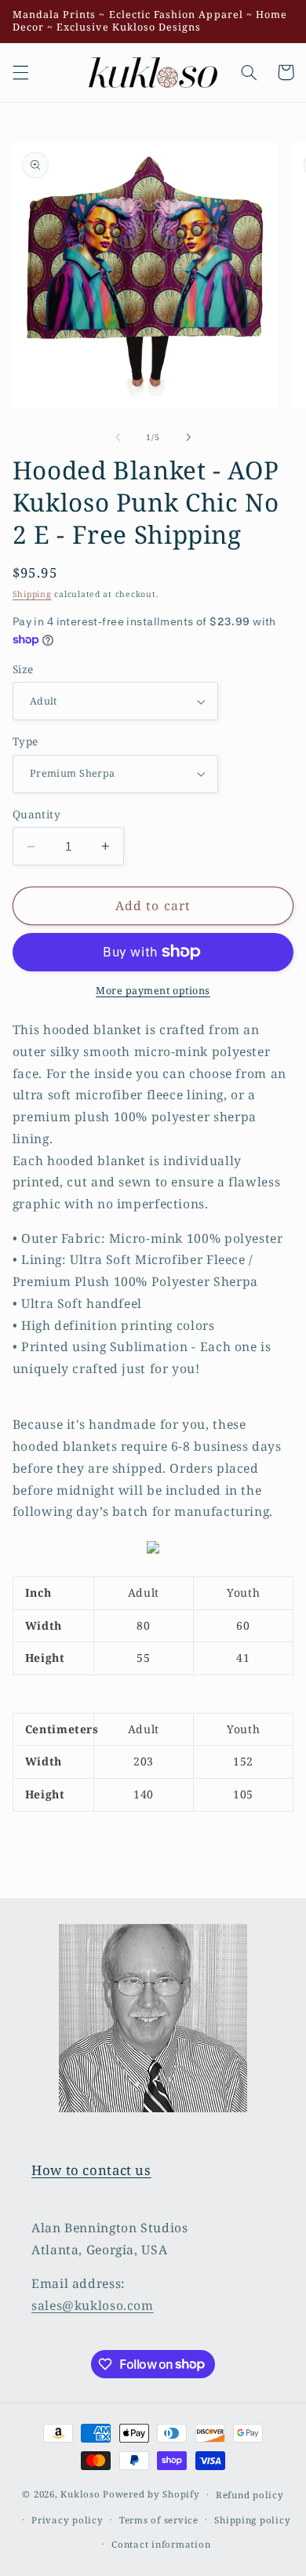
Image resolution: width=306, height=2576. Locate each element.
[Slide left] (118, 437)
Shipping (32, 594)
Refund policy (250, 2495)
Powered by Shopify (151, 2494)
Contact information (161, 2544)
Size (23, 669)
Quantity (36, 814)
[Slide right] (188, 437)
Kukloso (80, 2494)
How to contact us (91, 2170)
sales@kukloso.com (93, 2305)
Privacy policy (67, 2520)
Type (25, 741)
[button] (20, 72)
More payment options (153, 991)
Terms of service (159, 2520)
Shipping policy (252, 2520)
